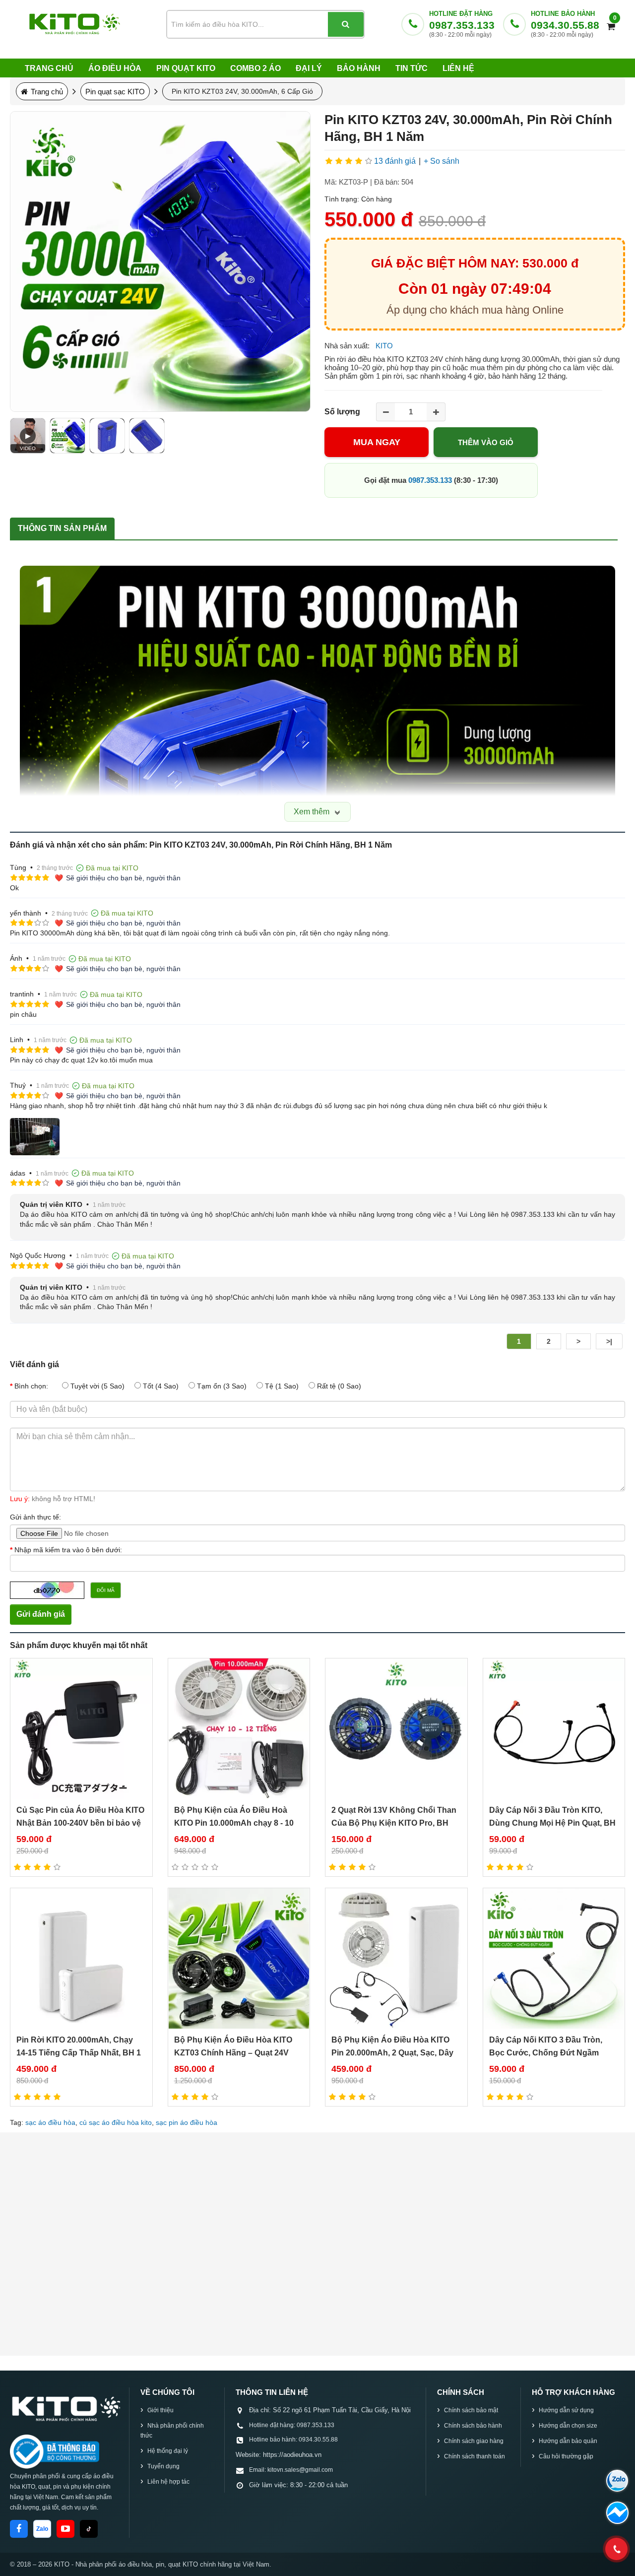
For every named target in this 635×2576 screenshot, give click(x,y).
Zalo (42, 2529)
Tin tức (412, 68)
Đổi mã (106, 1590)
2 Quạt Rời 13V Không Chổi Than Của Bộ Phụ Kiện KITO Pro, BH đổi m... (394, 1823)
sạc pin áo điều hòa (187, 2122)
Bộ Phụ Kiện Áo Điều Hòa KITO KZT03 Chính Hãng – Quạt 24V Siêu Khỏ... (233, 2053)
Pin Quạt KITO (186, 68)
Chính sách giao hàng (474, 2441)
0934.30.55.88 (565, 25)
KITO (384, 346)
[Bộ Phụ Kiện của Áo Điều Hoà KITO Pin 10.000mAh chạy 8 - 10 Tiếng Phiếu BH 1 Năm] (239, 1729)
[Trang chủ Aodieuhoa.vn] (65, 2408)
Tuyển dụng (163, 2466)
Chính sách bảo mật (471, 2410)
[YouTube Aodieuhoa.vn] (65, 2529)
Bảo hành (359, 68)
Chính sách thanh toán (475, 2456)
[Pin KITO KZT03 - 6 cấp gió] (67, 436)
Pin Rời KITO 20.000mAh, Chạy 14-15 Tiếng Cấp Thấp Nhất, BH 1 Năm (79, 2053)
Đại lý (309, 68)
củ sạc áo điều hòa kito (116, 2122)
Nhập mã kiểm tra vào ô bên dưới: (68, 1550)
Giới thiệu (160, 2410)
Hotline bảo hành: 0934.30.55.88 (293, 2440)
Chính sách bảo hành (473, 2426)
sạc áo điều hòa (50, 2122)
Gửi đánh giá (41, 1614)
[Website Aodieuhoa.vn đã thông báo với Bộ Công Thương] (55, 2451)
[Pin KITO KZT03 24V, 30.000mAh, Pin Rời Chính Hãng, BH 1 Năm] (160, 262)
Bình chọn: (31, 1386)
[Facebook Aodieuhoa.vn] (19, 2529)
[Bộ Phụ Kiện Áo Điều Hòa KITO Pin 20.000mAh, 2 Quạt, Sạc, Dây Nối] (396, 1958)
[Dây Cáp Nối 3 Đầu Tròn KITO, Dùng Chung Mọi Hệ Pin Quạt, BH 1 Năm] (554, 1729)
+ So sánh (442, 161)
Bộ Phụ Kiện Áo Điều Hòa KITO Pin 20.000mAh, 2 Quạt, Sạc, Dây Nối (392, 2053)
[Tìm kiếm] (346, 24)
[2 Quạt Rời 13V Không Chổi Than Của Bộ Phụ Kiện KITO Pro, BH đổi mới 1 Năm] (396, 1729)
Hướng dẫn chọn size (568, 2426)
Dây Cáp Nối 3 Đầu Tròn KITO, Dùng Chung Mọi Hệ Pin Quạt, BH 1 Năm (552, 1823)
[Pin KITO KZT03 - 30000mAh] (107, 436)
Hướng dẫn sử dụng (566, 2410)
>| (609, 1341)
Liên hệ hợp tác (168, 2482)
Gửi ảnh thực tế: (35, 1517)
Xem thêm (313, 812)
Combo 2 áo (255, 68)
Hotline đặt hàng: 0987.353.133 (292, 2425)
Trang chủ (49, 68)
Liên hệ (458, 68)
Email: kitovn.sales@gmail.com (291, 2470)
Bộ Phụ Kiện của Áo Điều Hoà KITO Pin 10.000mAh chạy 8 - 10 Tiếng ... (234, 1823)
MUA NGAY (377, 442)
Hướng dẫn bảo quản (568, 2441)
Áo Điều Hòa (115, 68)
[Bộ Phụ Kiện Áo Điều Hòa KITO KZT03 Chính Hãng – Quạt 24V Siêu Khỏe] (239, 1958)
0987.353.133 (462, 25)
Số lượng (342, 412)
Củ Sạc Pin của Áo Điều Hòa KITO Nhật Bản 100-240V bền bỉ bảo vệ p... (80, 1823)
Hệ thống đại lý (168, 2451)
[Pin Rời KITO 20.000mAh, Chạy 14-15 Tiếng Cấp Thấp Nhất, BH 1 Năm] (81, 1958)
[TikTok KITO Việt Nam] (89, 2529)
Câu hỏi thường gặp (566, 2456)
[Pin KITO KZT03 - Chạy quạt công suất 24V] (147, 436)
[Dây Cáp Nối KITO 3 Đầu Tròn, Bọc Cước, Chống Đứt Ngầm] (554, 1958)
